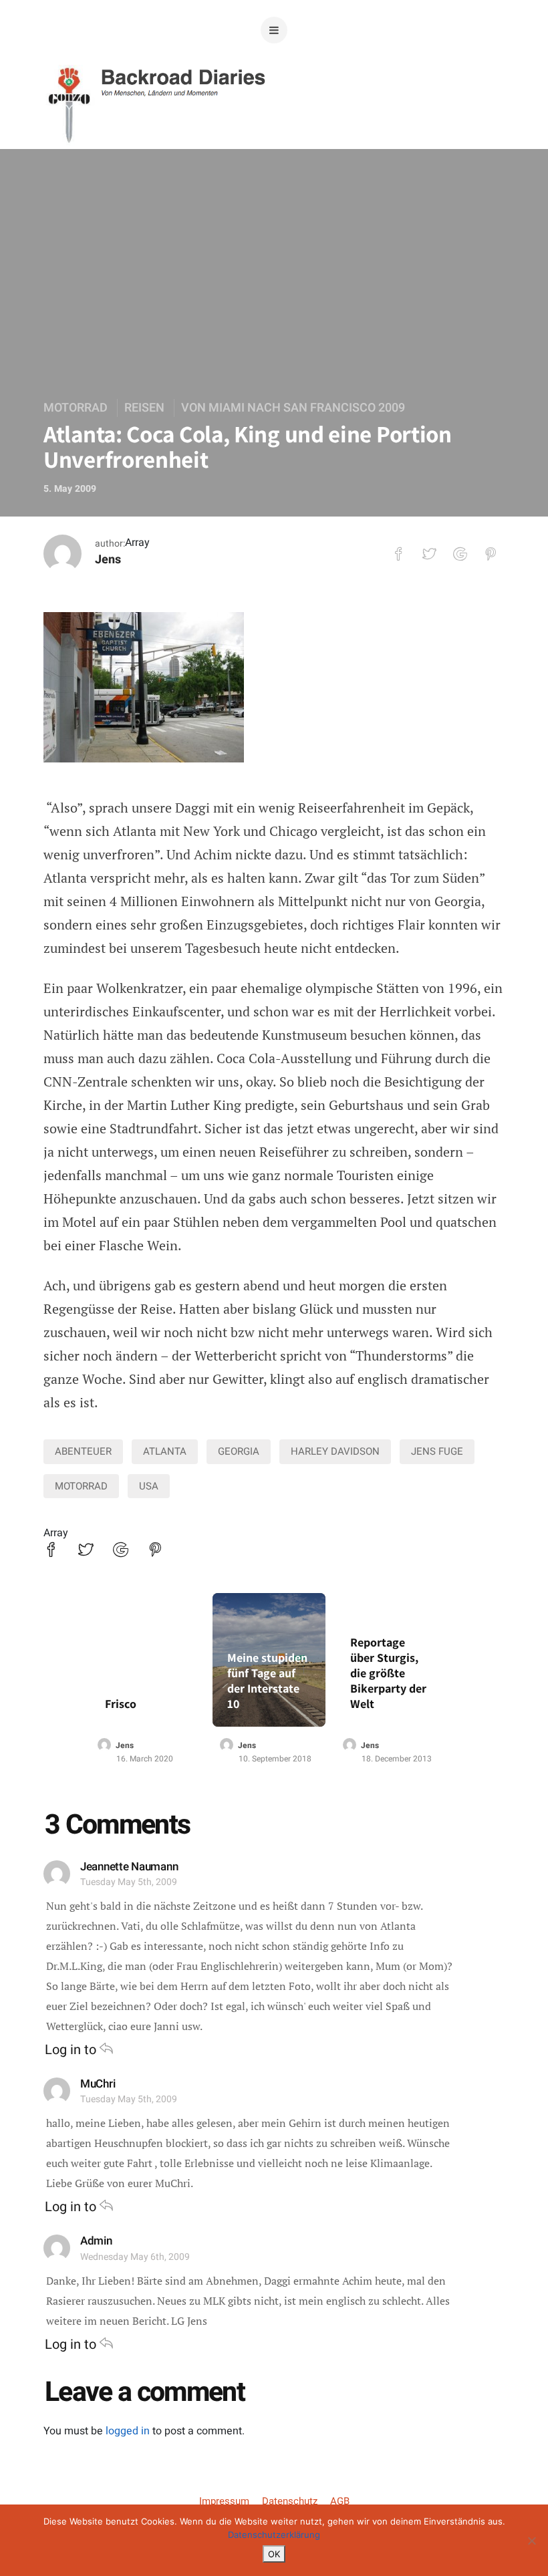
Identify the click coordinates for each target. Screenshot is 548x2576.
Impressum (224, 2501)
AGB (340, 2501)
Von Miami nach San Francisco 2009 (293, 408)
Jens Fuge (437, 1451)
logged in (128, 2431)
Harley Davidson (335, 1451)
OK (274, 2554)
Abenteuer (83, 1451)
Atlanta (165, 1451)
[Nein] (531, 2541)
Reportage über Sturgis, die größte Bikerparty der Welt (388, 1673)
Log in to (72, 2050)
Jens (108, 560)
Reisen (144, 408)
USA (149, 1486)
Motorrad (76, 408)
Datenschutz (290, 2501)
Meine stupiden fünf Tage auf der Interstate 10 (267, 1681)
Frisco (121, 1704)
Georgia (239, 1451)
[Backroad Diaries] (274, 126)
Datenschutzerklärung (274, 2535)
